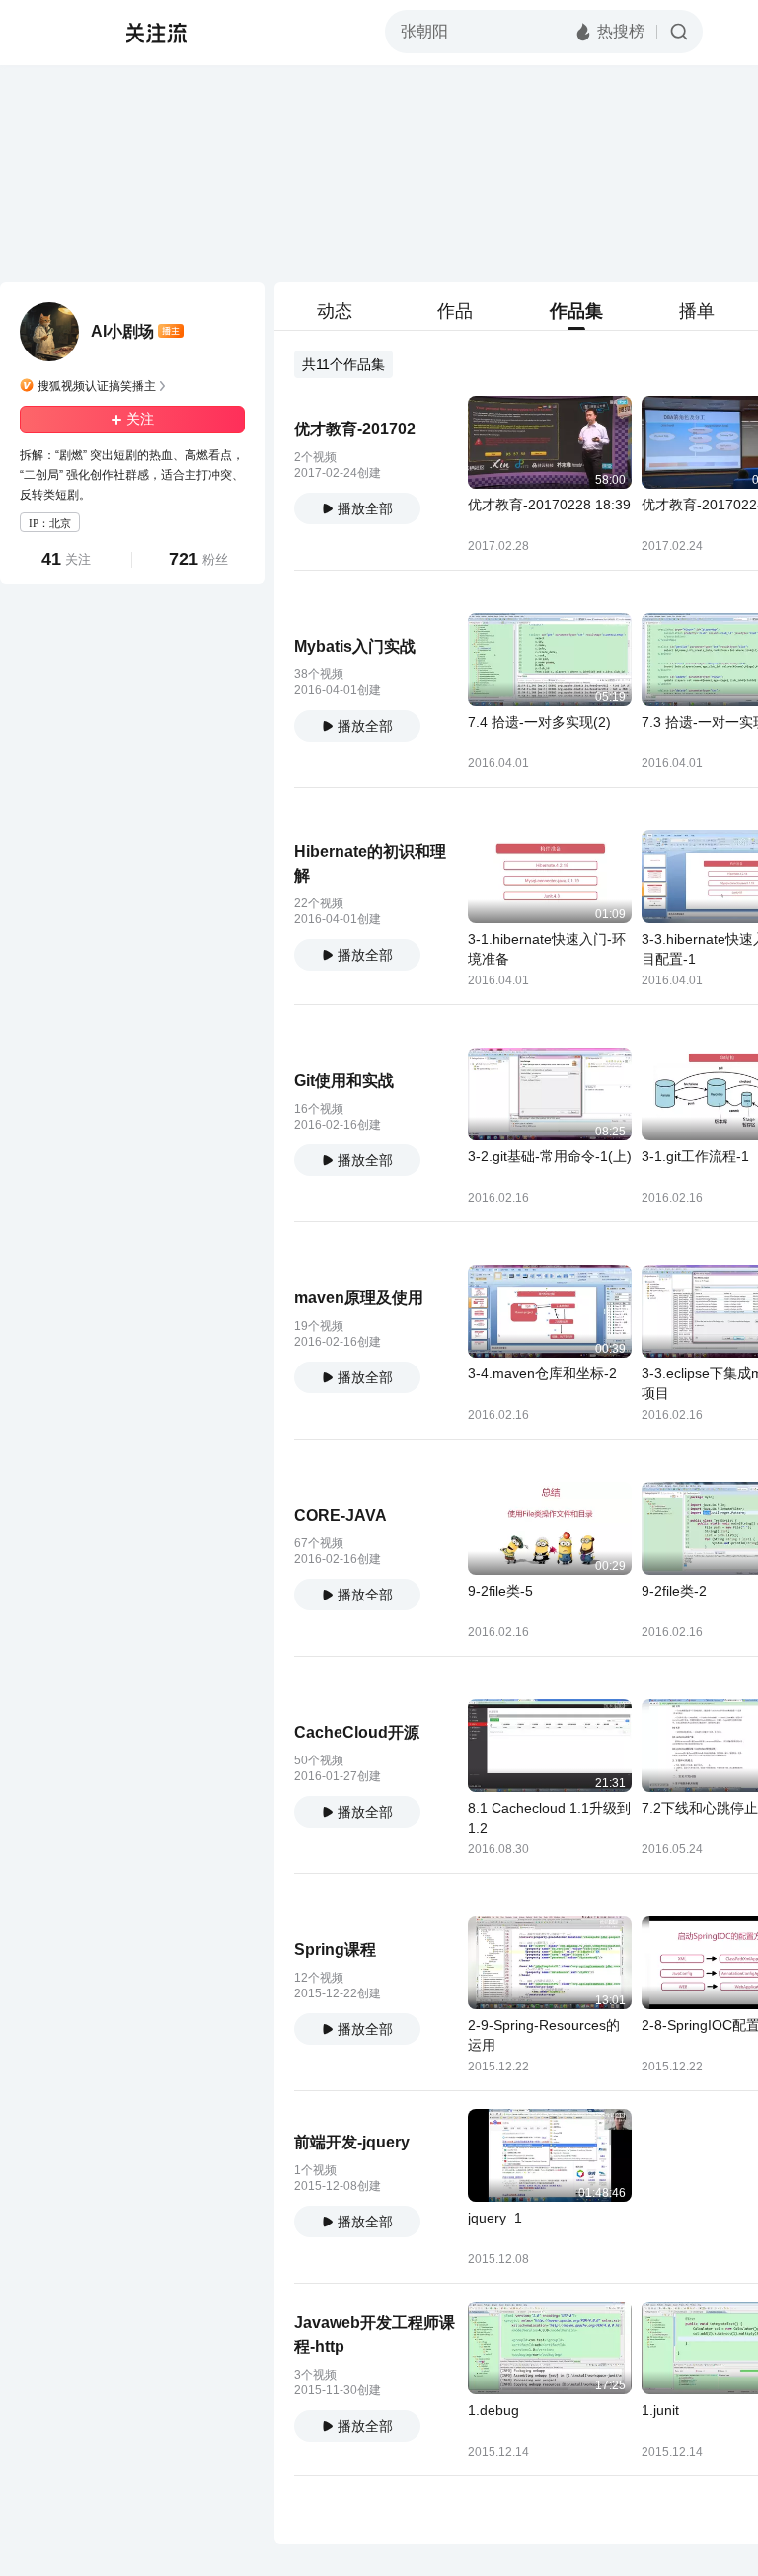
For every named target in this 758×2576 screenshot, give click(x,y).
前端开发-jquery (352, 2142)
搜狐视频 (55, 33)
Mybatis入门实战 (355, 646)
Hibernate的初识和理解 (370, 863)
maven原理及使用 (359, 1298)
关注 (140, 419)
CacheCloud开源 (357, 1732)
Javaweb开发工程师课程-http (375, 2335)
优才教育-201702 (355, 429)
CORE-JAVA (341, 1515)
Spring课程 (335, 1950)
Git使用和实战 (344, 1081)
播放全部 (365, 508)
